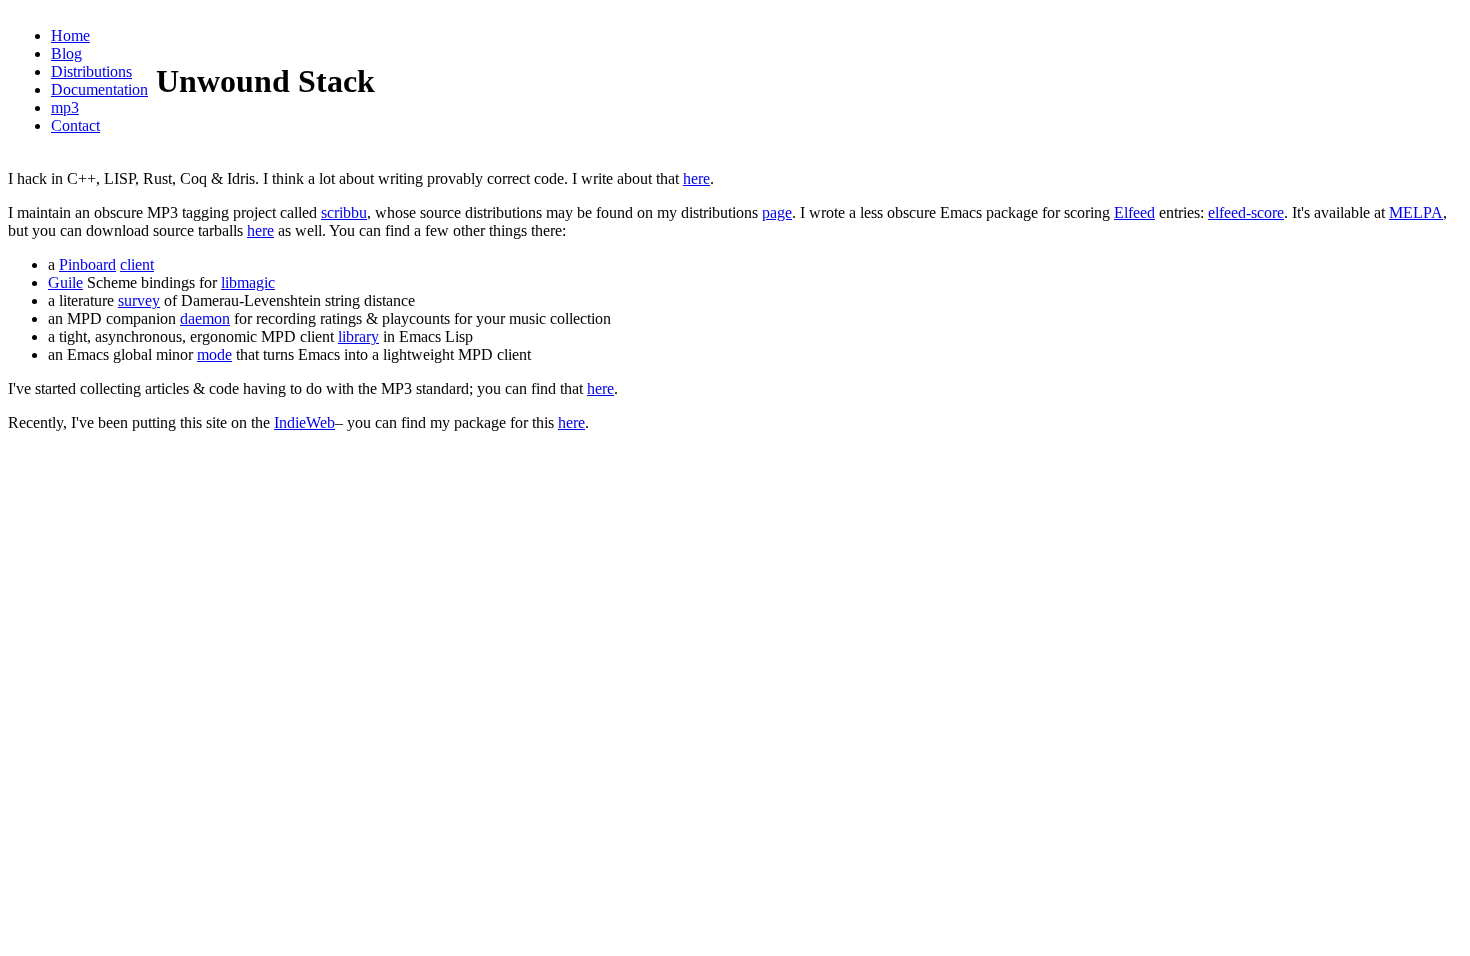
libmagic (248, 282)
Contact (75, 125)
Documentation (99, 89)
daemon (205, 318)
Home (70, 35)
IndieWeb (304, 422)
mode (214, 354)
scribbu (344, 212)
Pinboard (87, 264)
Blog (66, 53)
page (777, 212)
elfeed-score (1246, 212)
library (358, 336)
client (137, 264)
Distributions (91, 71)
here (696, 178)
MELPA (1416, 212)
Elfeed (1134, 212)
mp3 (65, 107)
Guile (65, 282)
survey (139, 300)
